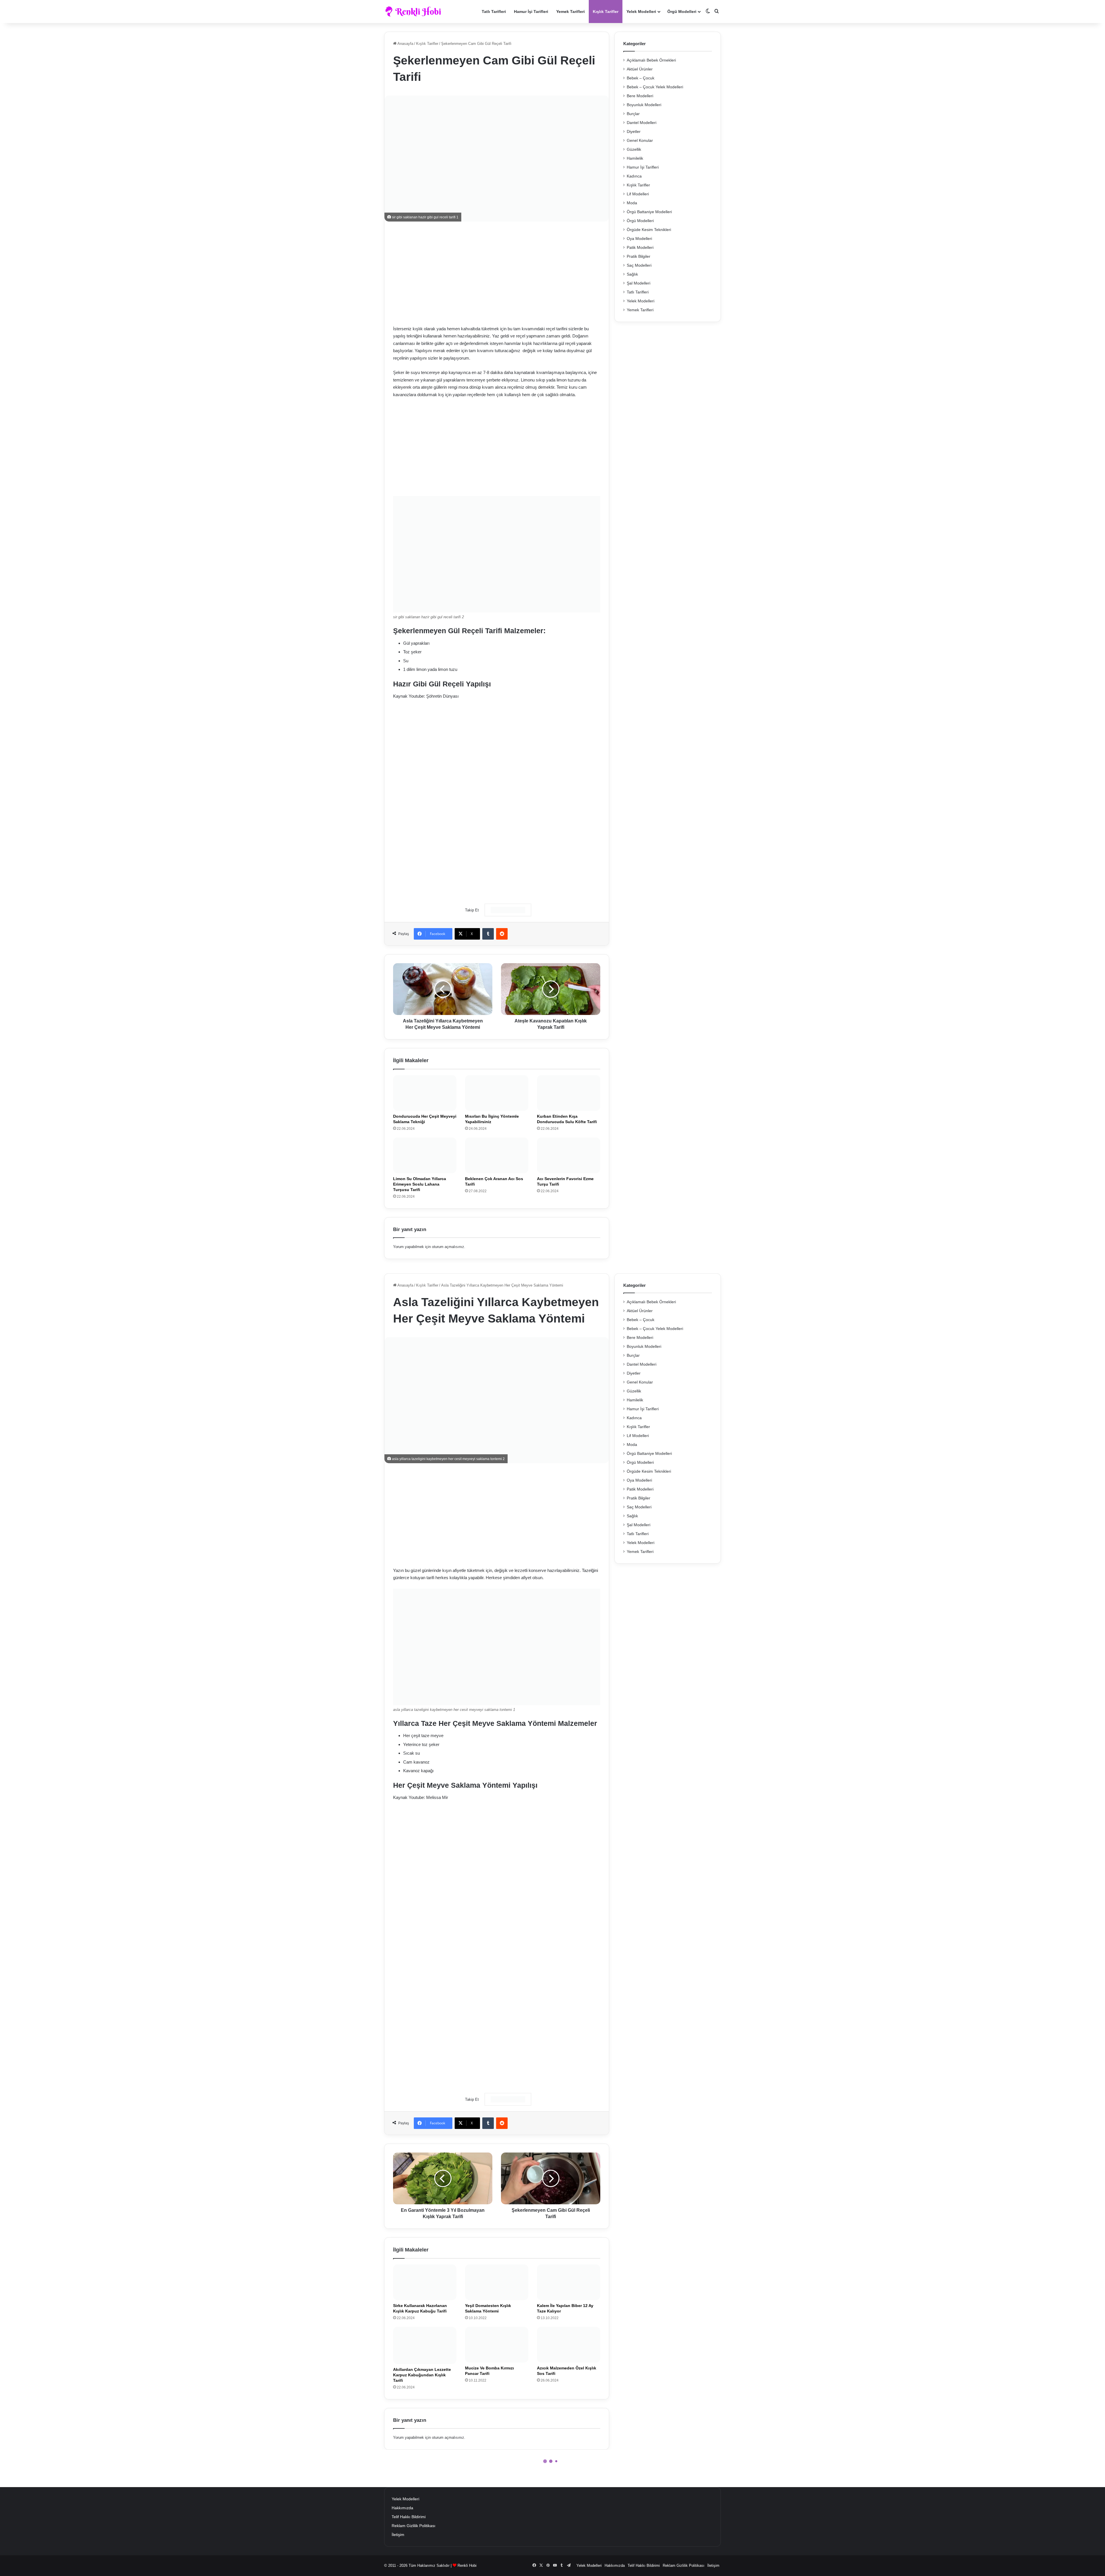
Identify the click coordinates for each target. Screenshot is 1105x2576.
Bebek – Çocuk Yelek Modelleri (655, 87)
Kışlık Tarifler (606, 12)
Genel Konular (640, 141)
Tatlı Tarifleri (494, 12)
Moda (632, 203)
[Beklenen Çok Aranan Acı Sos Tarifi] (497, 1155)
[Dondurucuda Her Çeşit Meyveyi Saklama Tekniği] (425, 1093)
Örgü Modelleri (682, 12)
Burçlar (633, 114)
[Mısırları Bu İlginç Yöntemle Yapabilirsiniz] (497, 1093)
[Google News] (508, 910)
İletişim (398, 2535)
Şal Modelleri (639, 283)
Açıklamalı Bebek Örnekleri (651, 60)
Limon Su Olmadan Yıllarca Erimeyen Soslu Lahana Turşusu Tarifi (420, 1184)
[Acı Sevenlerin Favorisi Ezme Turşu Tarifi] (569, 1155)
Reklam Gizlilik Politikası (414, 2526)
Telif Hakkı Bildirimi (409, 2517)
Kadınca (634, 176)
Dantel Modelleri (642, 123)
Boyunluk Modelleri (644, 105)
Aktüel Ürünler (640, 69)
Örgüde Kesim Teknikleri (649, 230)
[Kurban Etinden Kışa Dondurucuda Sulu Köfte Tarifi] (569, 1093)
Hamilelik (635, 158)
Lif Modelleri (638, 194)
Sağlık (632, 274)
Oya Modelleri (639, 239)
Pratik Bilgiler (639, 256)
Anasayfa (405, 44)
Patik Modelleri (640, 248)
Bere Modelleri (640, 96)
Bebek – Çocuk (641, 78)
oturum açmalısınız (448, 1247)
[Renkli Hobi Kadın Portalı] (415, 12)
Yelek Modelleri (641, 12)
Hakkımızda (402, 2508)
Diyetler (634, 132)
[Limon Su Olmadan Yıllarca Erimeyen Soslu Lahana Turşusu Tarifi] (425, 1155)
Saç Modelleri (639, 265)
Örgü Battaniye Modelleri (649, 212)
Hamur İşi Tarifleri (531, 12)
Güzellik (634, 149)
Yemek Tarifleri (570, 12)
